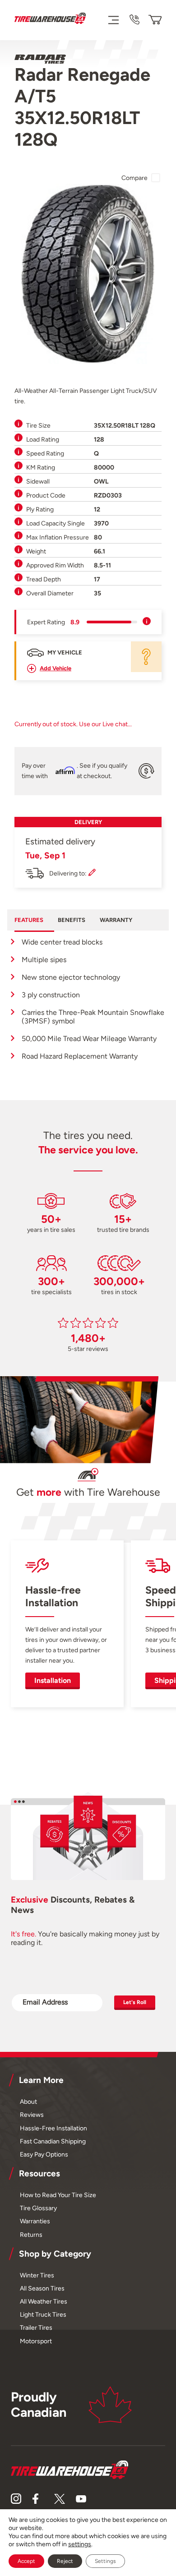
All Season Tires (42, 2288)
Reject (65, 2561)
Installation (53, 1680)
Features (29, 920)
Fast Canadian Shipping (53, 2141)
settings (80, 2544)
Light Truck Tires (43, 2314)
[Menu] (113, 20)
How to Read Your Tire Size (58, 2195)
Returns (31, 2235)
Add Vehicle (56, 668)
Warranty (116, 920)
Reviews (32, 2115)
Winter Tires (37, 2275)
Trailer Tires (36, 2327)
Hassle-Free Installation (53, 2128)
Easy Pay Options (44, 2154)
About (28, 2101)
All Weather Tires (44, 2301)
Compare (134, 178)
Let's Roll (135, 2002)
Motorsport (36, 2341)
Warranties (35, 2221)
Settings (105, 2561)
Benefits (72, 920)
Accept (26, 2561)
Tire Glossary (38, 2208)
